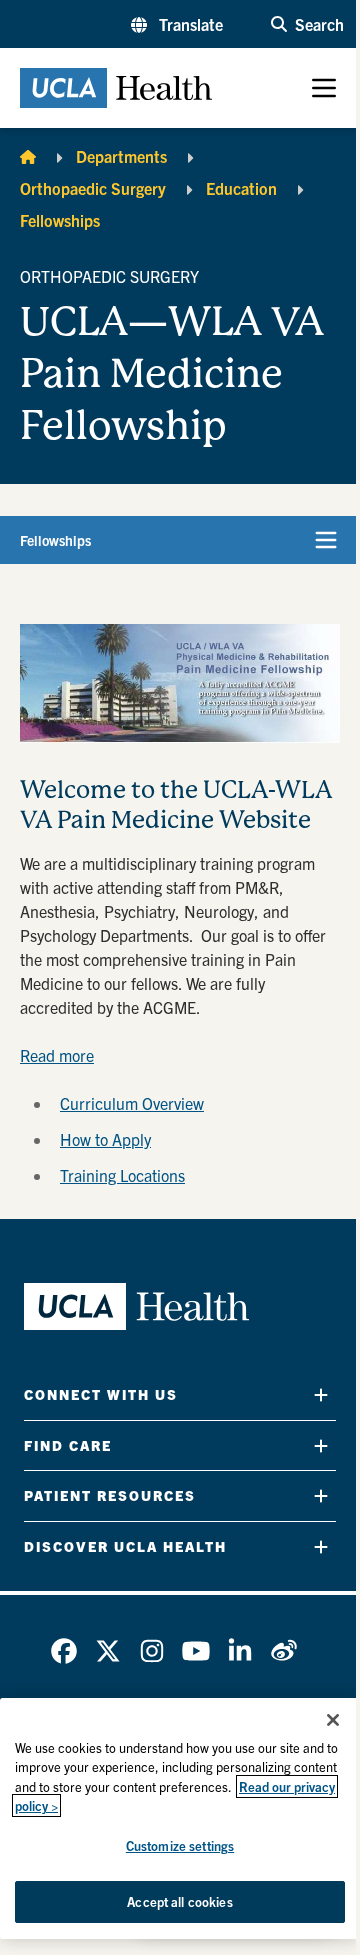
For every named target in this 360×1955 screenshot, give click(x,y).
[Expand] (321, 1394)
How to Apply (105, 1139)
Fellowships (60, 220)
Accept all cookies (179, 1901)
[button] (177, 24)
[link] (64, 1651)
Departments (121, 156)
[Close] (333, 1720)
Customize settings (180, 1845)
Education (241, 188)
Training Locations (122, 1175)
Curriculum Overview (132, 1103)
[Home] (28, 156)
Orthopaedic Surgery (93, 188)
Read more (57, 1055)
